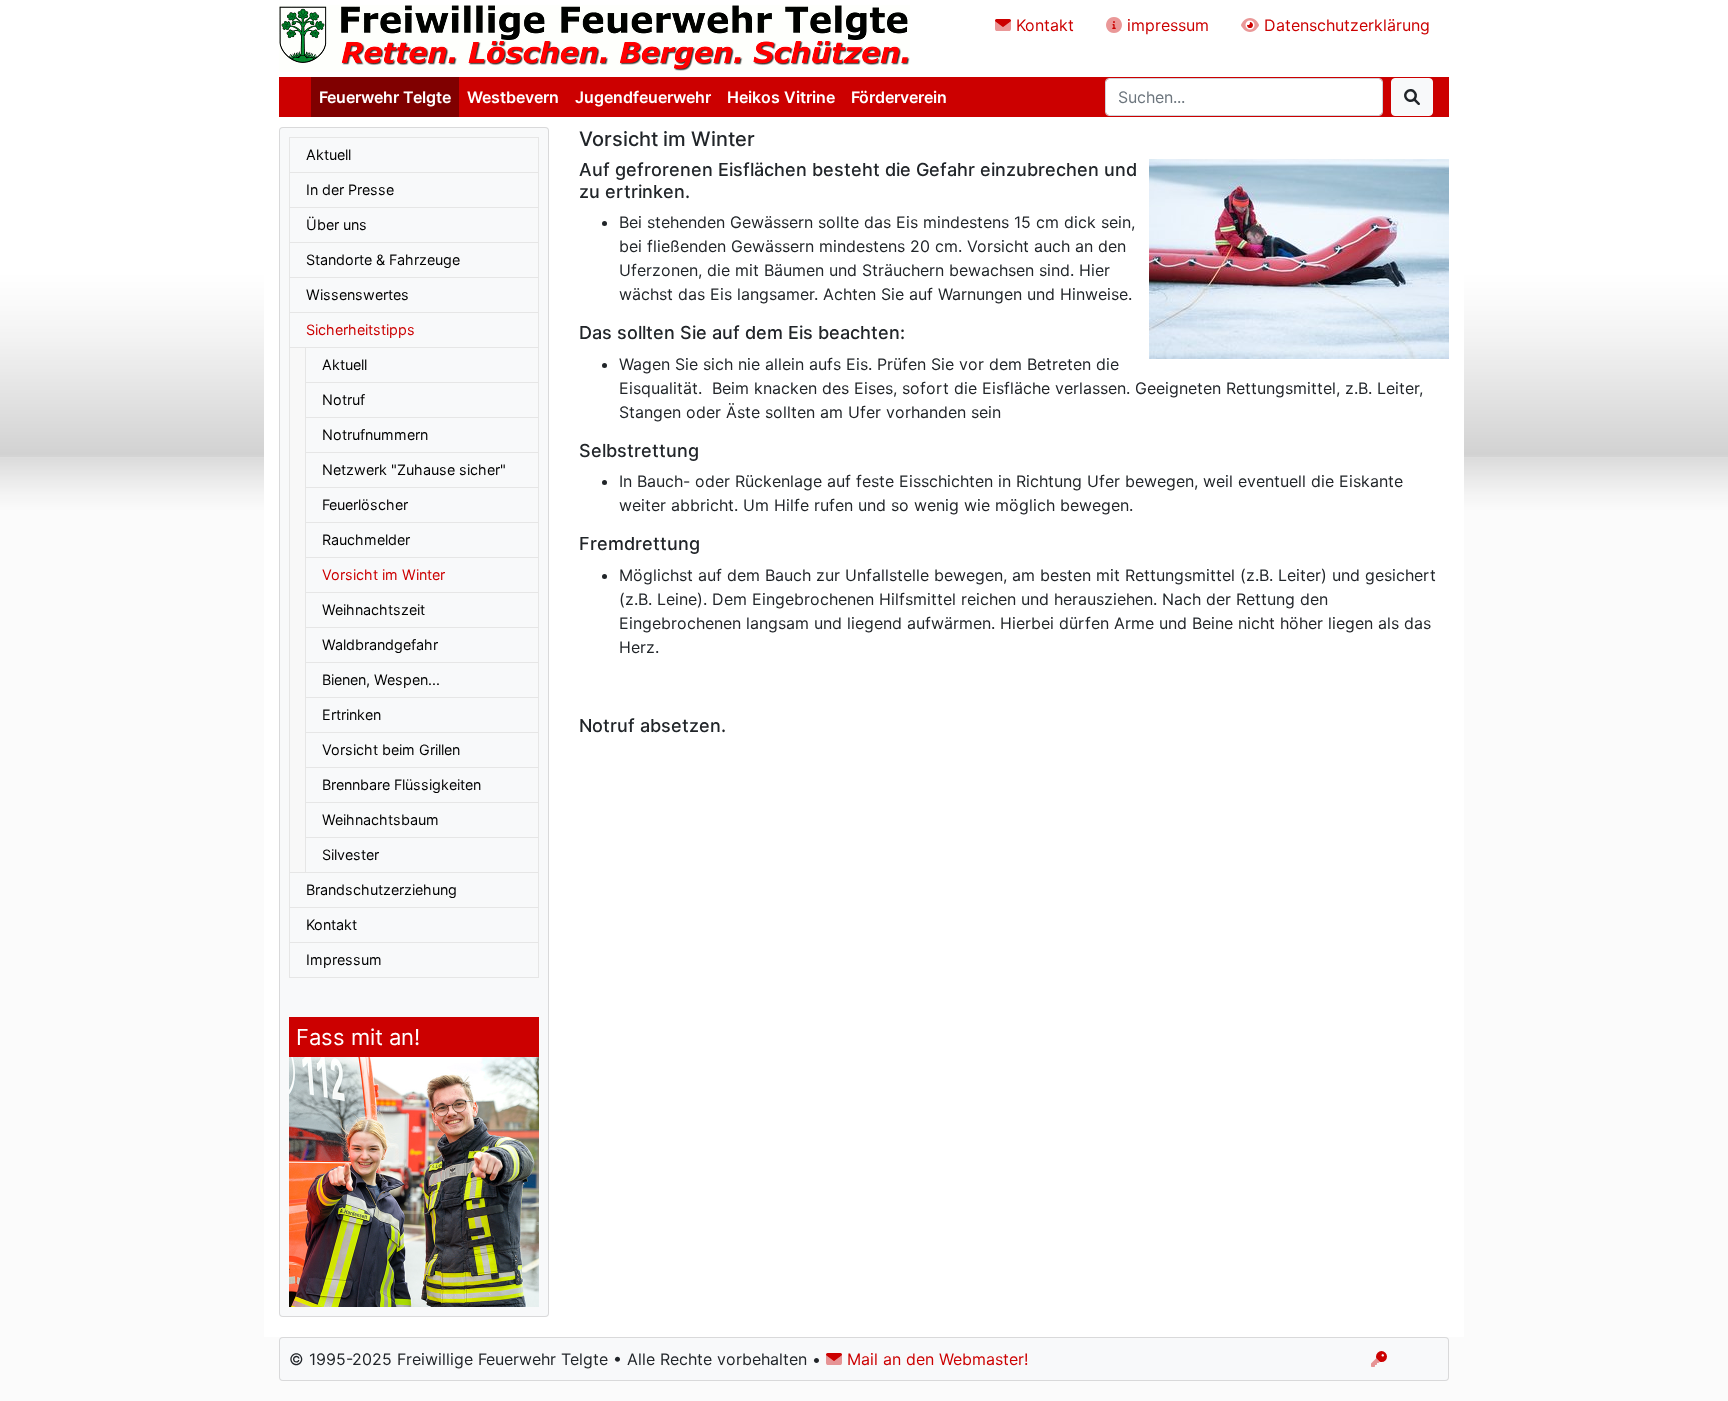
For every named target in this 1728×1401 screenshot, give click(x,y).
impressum (1165, 25)
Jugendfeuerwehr (643, 97)
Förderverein (899, 97)
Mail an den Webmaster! (935, 1359)
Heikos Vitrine (781, 97)
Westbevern (513, 97)
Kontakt (1042, 25)
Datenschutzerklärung (1344, 25)
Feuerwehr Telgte (385, 97)
